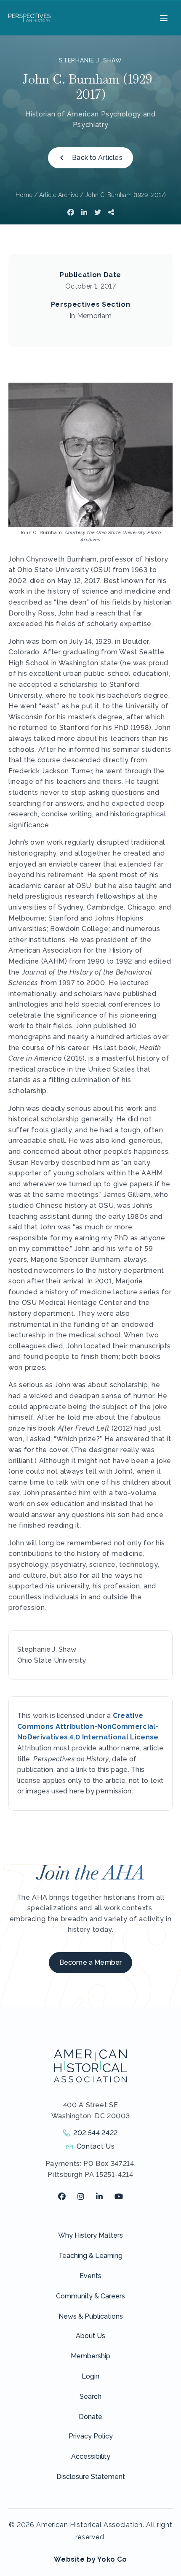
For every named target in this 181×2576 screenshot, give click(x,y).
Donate (90, 2417)
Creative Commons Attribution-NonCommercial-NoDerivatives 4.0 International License (88, 1726)
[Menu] (163, 18)
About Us (90, 2336)
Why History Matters (90, 2235)
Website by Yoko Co (90, 2559)
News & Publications (91, 2316)
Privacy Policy (91, 2436)
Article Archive (59, 195)
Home (24, 195)
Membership (90, 2356)
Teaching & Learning (90, 2256)
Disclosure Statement (91, 2477)
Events (90, 2276)
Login (90, 2376)
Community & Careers (90, 2296)
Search (90, 2396)
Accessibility (91, 2456)
